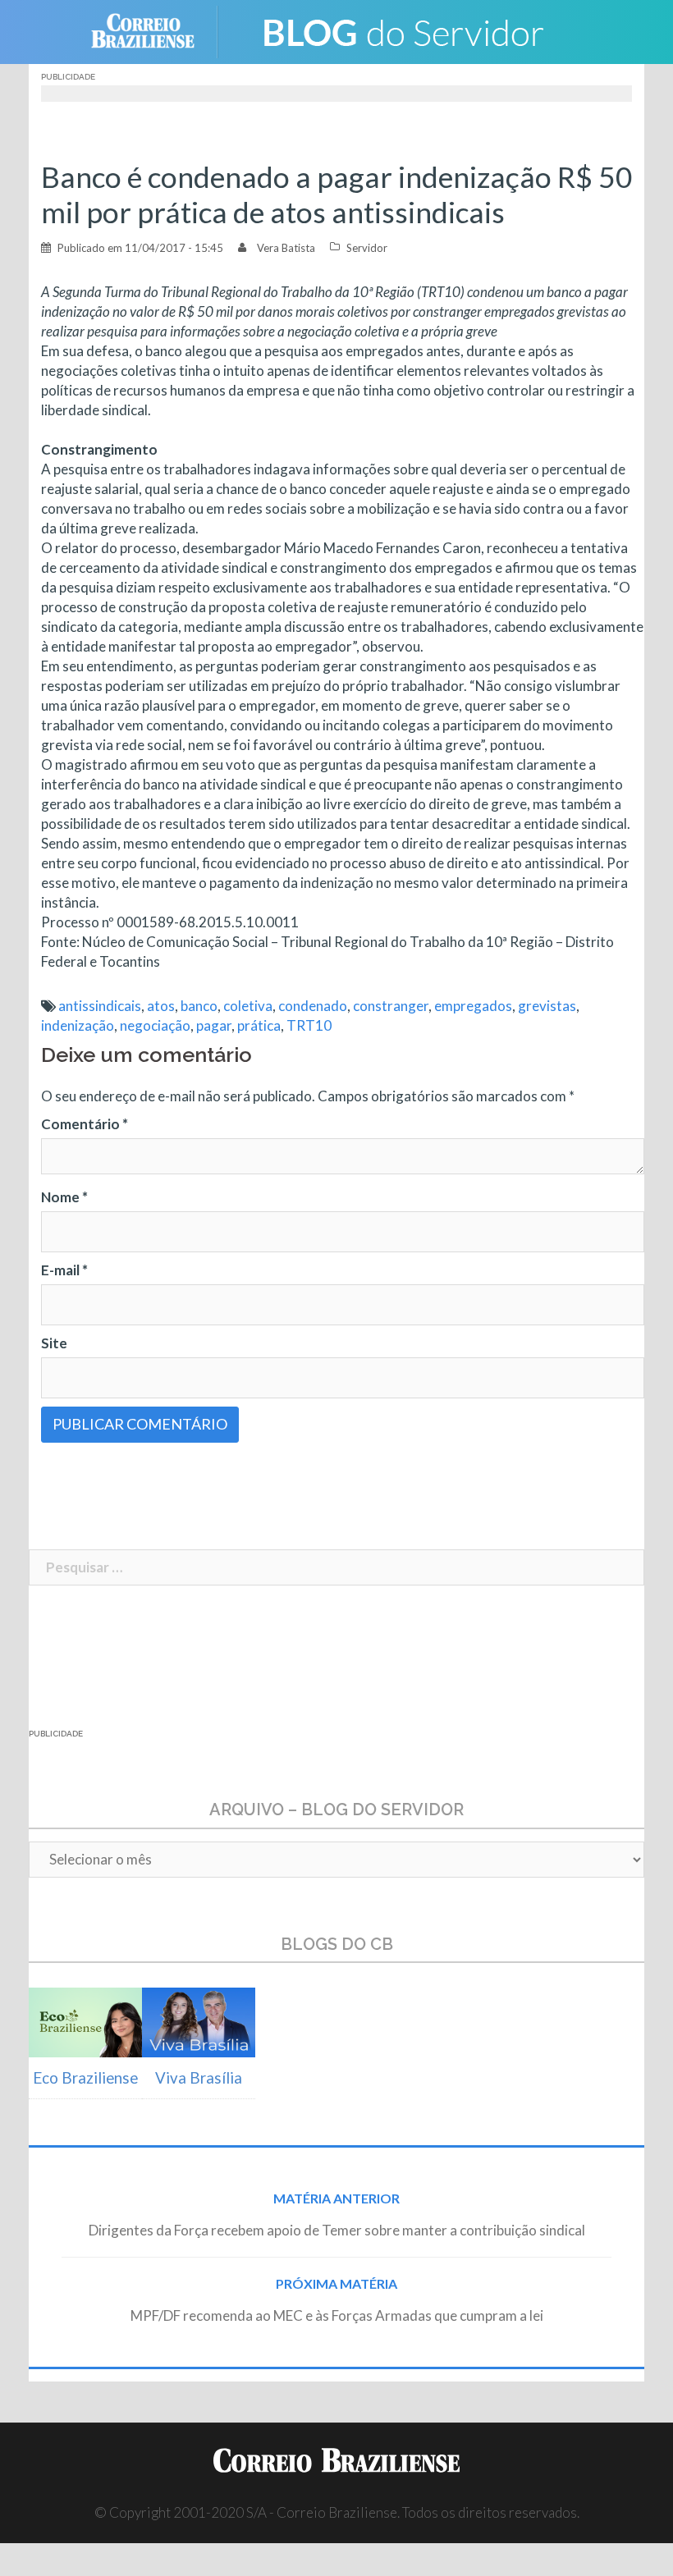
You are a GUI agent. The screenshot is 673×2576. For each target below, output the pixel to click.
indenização (78, 1025)
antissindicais (100, 1006)
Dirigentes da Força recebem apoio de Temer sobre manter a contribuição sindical (337, 2230)
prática (259, 1025)
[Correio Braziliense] (156, 30)
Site (54, 1343)
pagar (214, 1025)
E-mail (64, 1270)
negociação (155, 1025)
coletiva (248, 1006)
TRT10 (309, 1025)
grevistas (547, 1006)
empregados (473, 1006)
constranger (391, 1006)
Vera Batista (286, 248)
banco (199, 1006)
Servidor (367, 248)
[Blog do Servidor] (402, 30)
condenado (313, 1006)
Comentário (85, 1124)
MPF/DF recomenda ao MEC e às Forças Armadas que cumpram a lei (337, 2315)
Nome (64, 1197)
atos (161, 1006)
